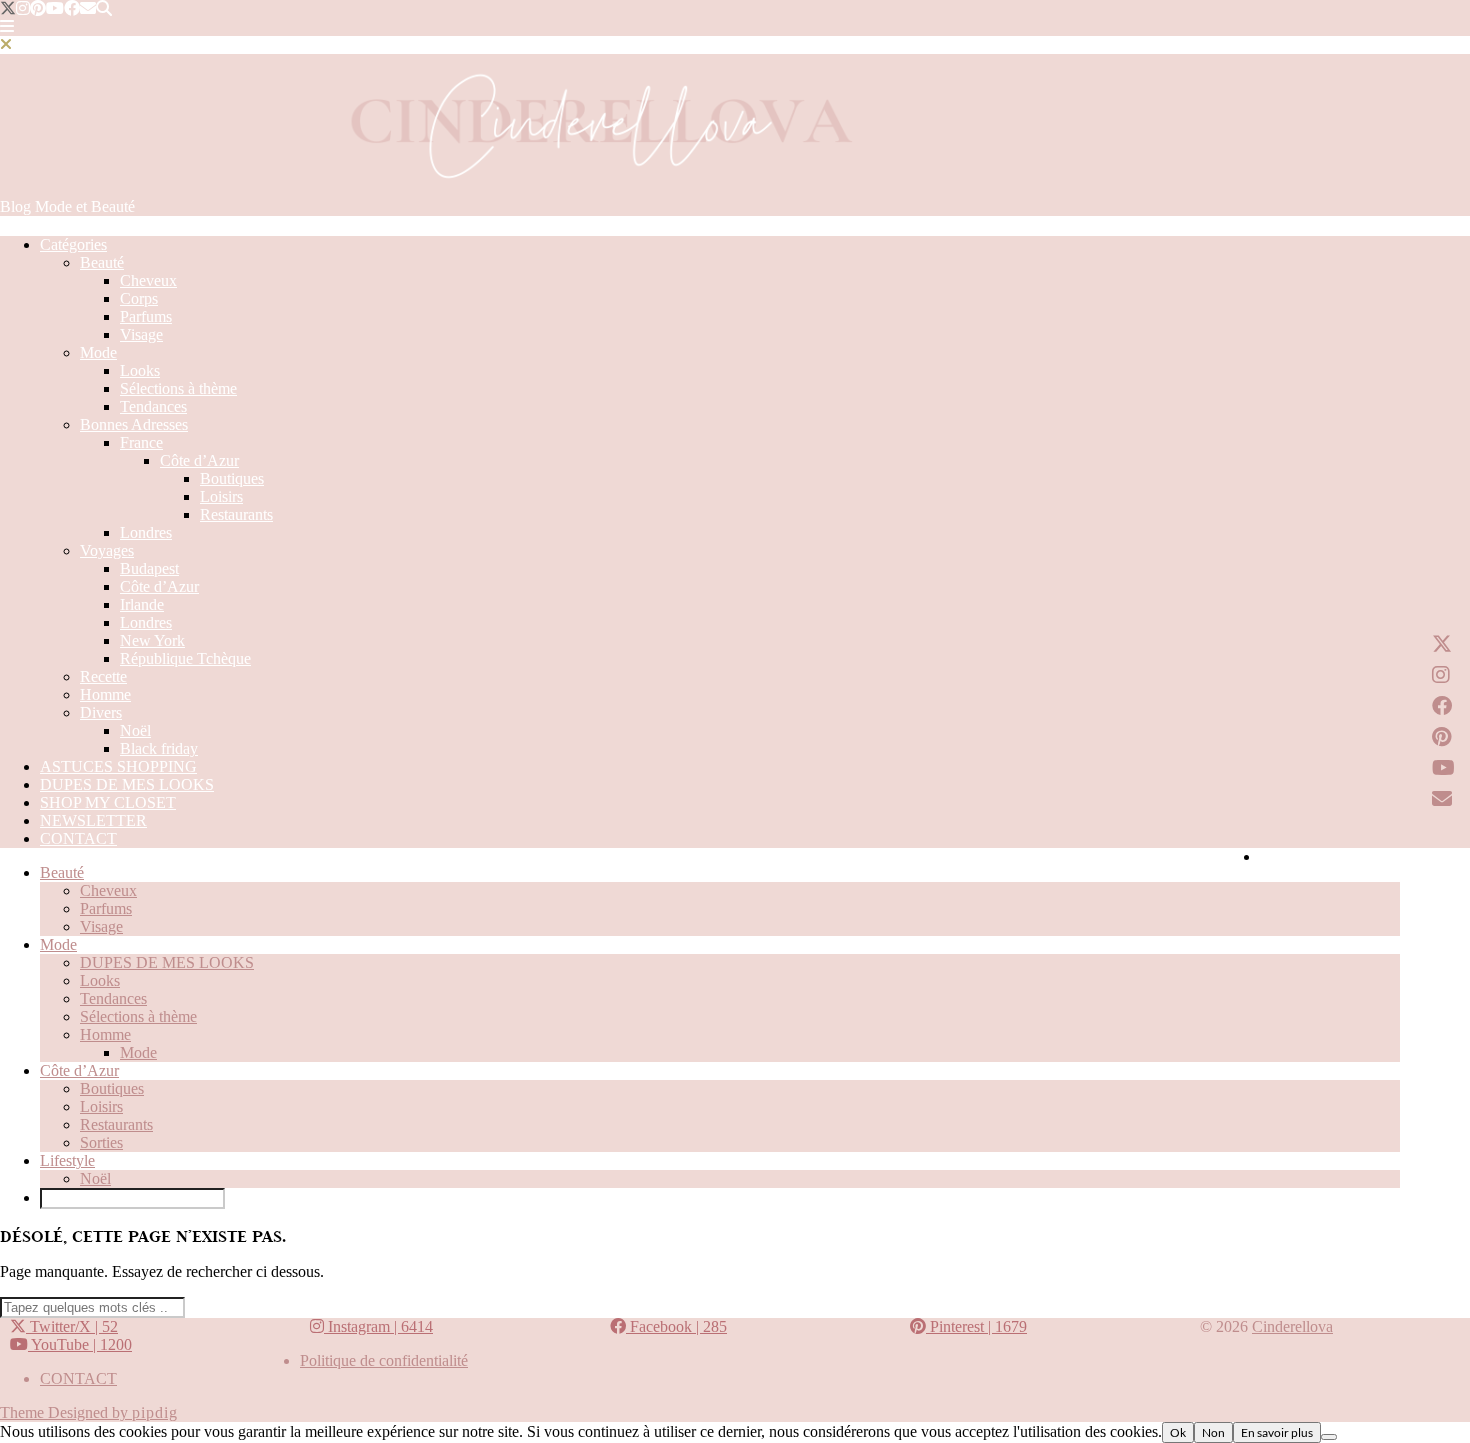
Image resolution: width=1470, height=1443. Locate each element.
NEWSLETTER (93, 820)
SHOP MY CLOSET (108, 802)
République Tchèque (185, 658)
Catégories (73, 244)
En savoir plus (1277, 1432)
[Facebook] (72, 8)
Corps (139, 298)
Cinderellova (1292, 1326)
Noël (135, 730)
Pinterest (976, 1326)
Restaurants (236, 514)
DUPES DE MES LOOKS (127, 784)
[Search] (104, 8)
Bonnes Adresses (134, 424)
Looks (140, 370)
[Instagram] (23, 8)
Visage (141, 334)
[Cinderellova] (600, 188)
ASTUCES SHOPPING (118, 766)
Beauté (102, 262)
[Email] (88, 8)
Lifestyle (67, 1160)
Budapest (149, 568)
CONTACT (78, 838)
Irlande (142, 604)
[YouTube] (55, 8)
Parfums (146, 316)
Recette (103, 676)
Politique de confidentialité (384, 1360)
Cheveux (148, 280)
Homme (105, 694)
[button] (7, 26)
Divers (101, 712)
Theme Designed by (89, 1412)
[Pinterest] (38, 8)
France (141, 442)
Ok (1178, 1432)
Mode (98, 352)
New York (152, 640)
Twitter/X (72, 1326)
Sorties (101, 1142)
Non (1213, 1432)
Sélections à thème (178, 388)
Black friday (159, 748)
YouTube (80, 1344)
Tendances (153, 406)
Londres (146, 532)
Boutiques (232, 478)
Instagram (378, 1326)
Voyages (107, 550)
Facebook (676, 1326)
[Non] (1329, 1437)
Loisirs (221, 496)
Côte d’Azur (199, 460)
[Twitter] (8, 8)
